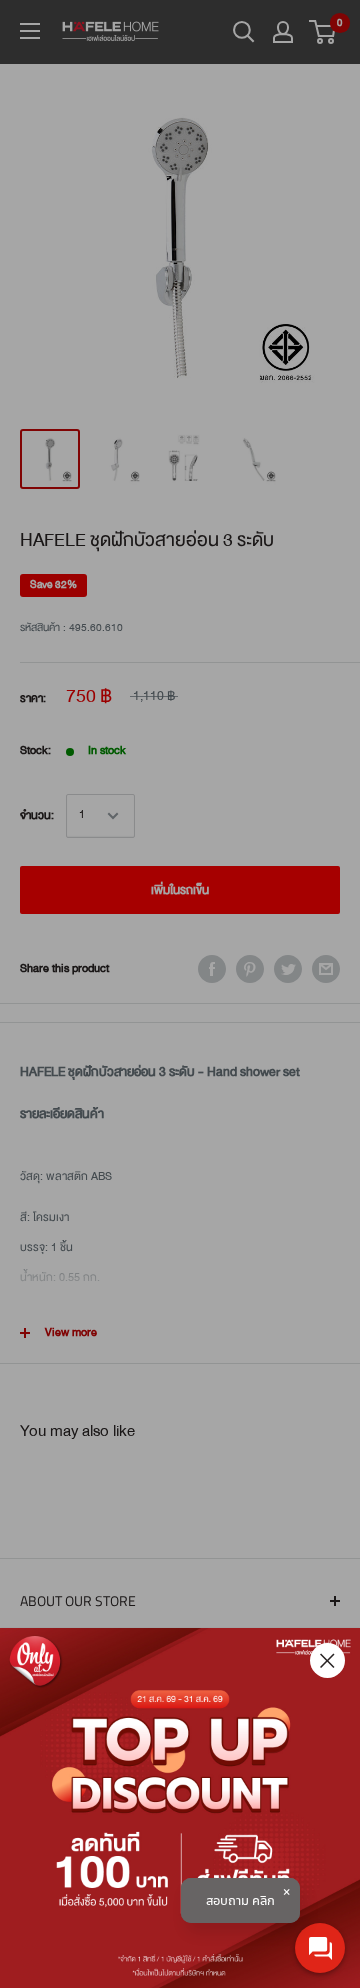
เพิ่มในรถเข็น (180, 890)
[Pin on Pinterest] (250, 969)
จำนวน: (37, 815)
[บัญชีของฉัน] (283, 32)
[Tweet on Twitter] (288, 969)
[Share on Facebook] (212, 969)
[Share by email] (326, 969)
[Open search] (244, 32)
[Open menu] (30, 31)
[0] (323, 32)
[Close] (327, 1660)
